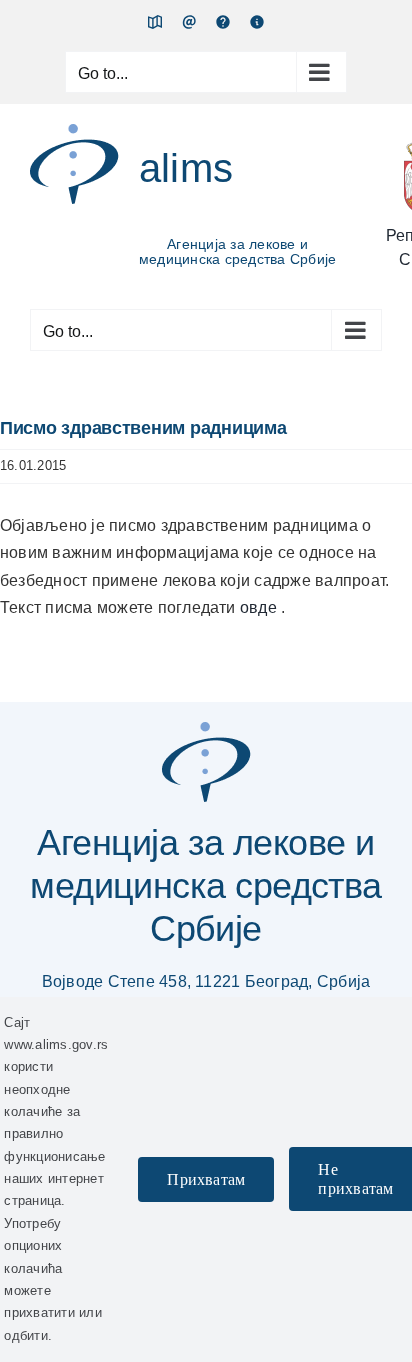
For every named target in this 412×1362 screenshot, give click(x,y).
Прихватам (206, 1179)
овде (260, 607)
